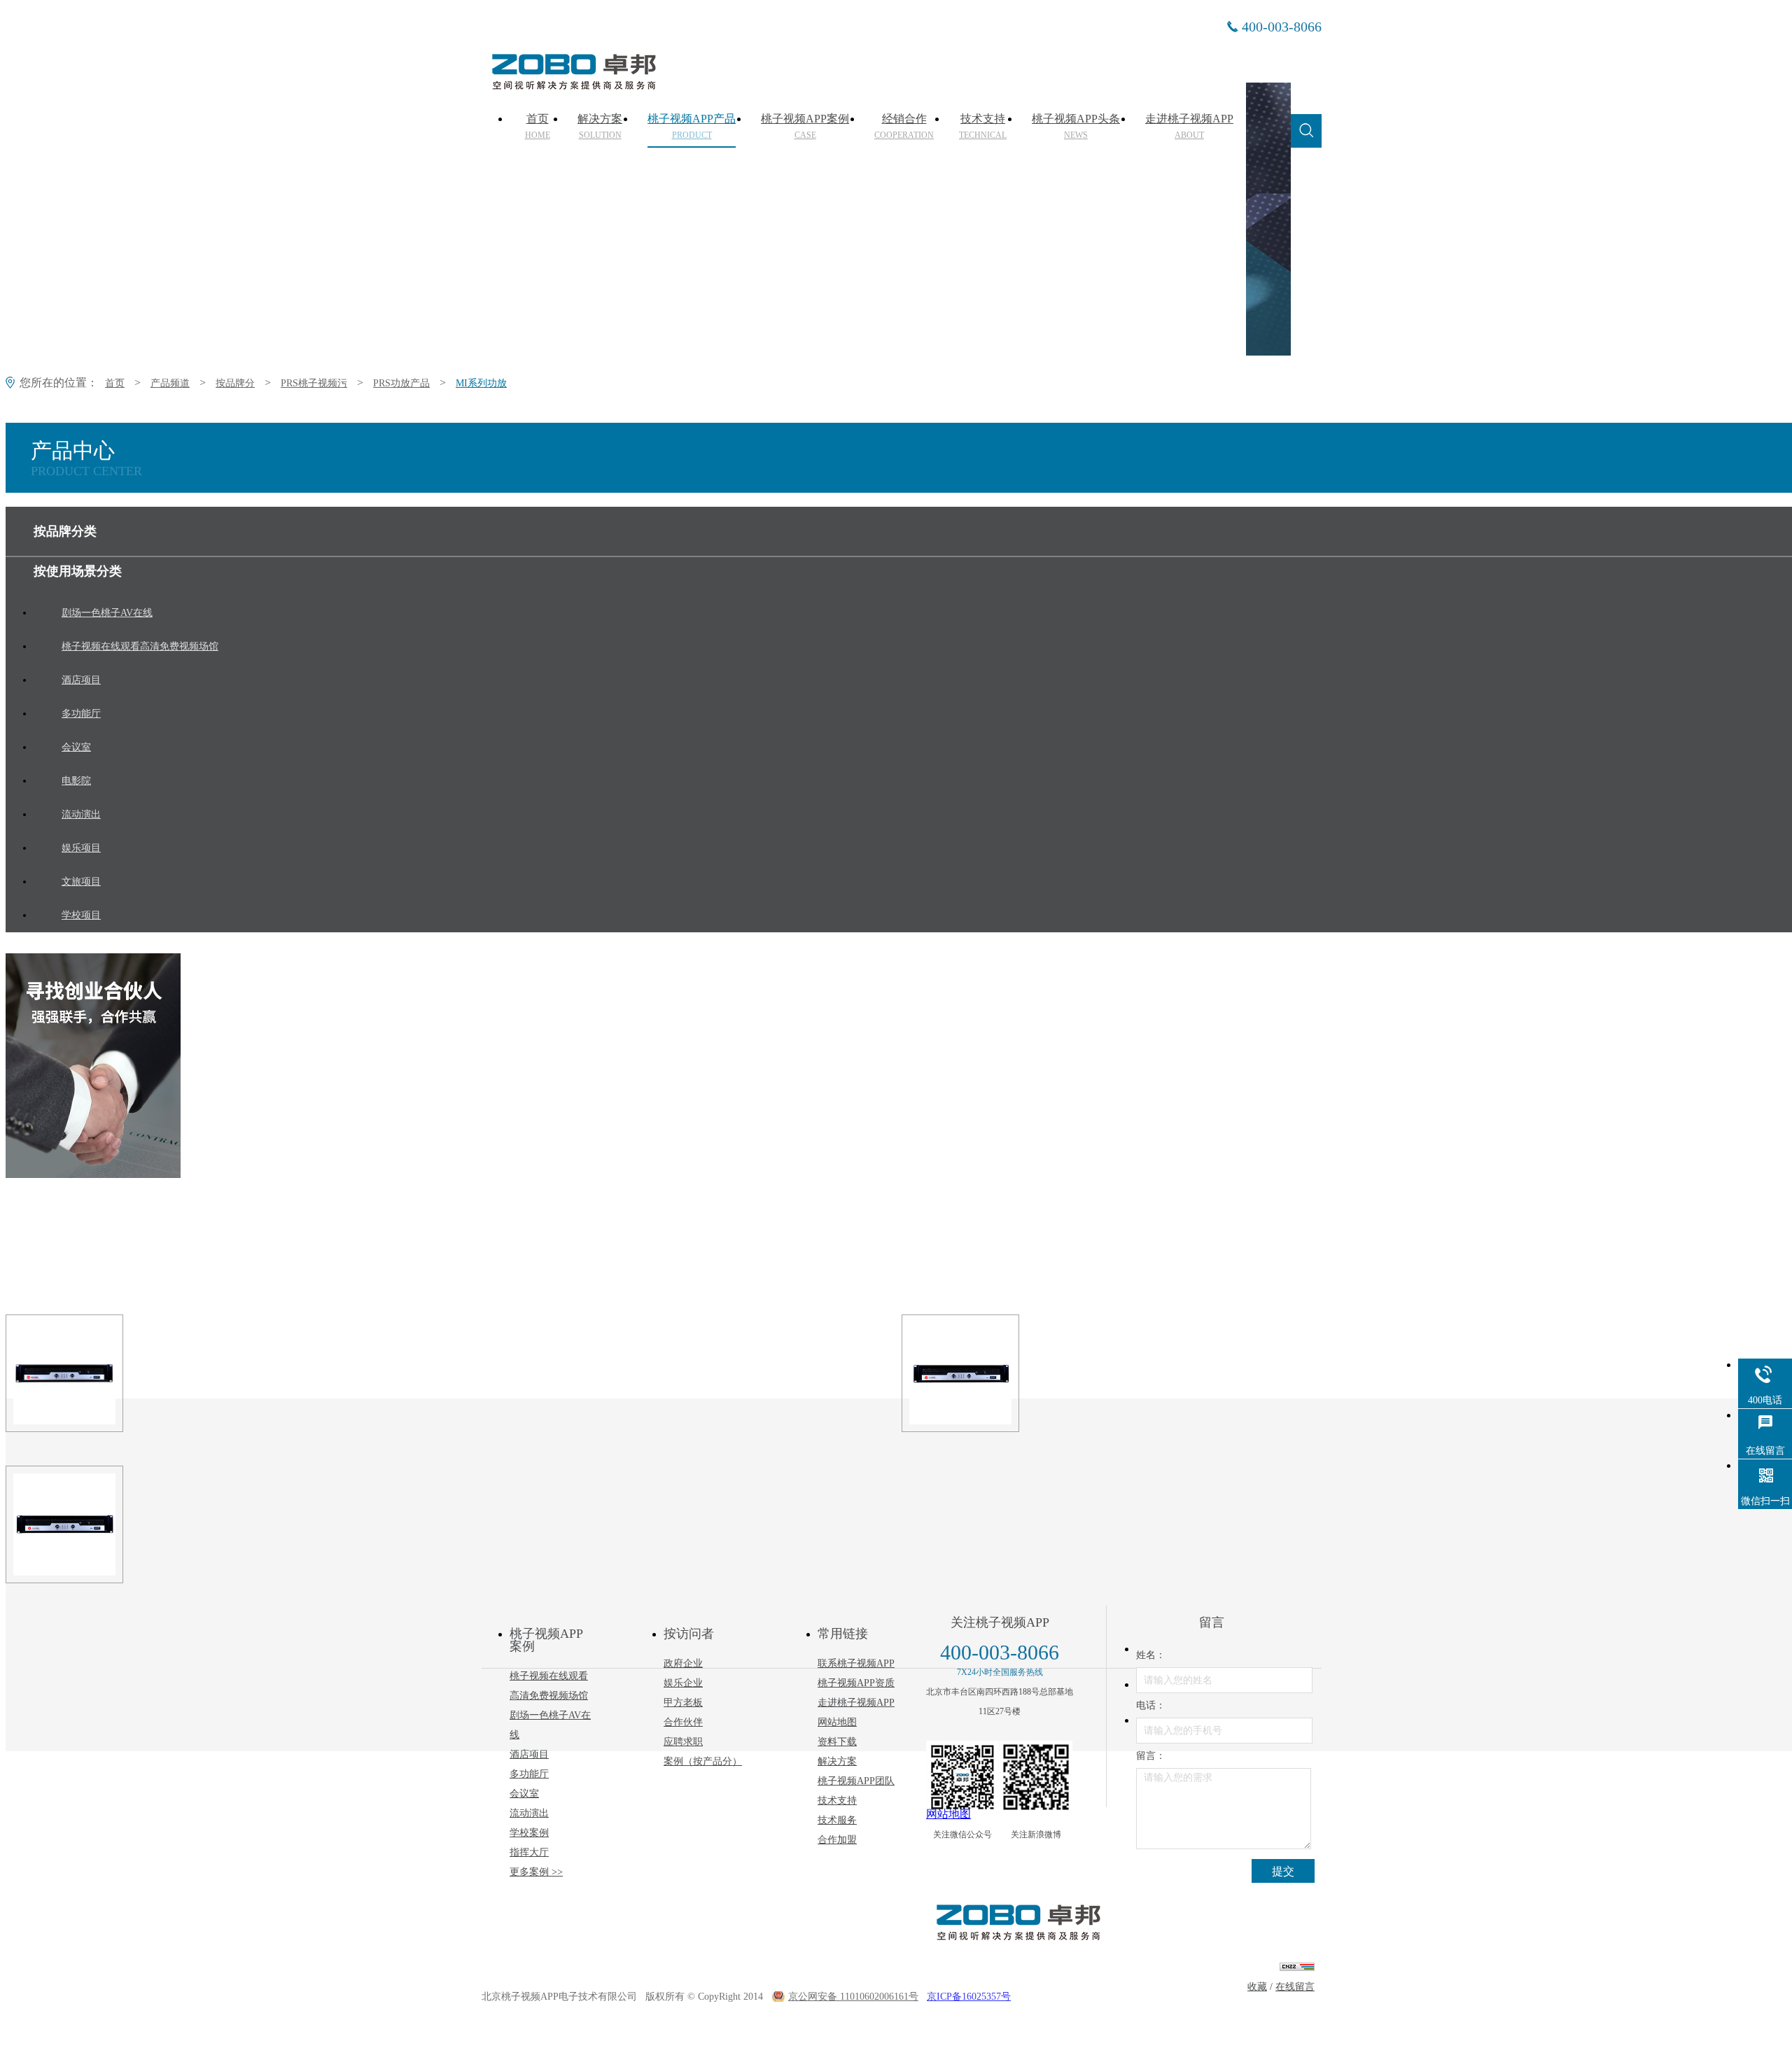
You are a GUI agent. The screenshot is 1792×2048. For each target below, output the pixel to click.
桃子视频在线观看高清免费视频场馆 (549, 1686)
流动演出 (529, 1813)
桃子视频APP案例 (805, 127)
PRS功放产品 (401, 383)
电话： (1151, 1705)
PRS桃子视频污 (314, 383)
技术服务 (837, 1820)
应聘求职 (683, 1742)
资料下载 (837, 1742)
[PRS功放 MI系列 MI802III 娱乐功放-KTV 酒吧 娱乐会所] (1081, 1373)
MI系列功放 (481, 383)
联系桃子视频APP (856, 1663)
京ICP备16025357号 (969, 1997)
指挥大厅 (529, 1852)
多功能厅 (529, 1774)
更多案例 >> (536, 1872)
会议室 (524, 1794)
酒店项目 (529, 1754)
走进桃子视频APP (1189, 127)
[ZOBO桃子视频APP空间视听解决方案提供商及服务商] (573, 85)
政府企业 (683, 1663)
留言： (1151, 1756)
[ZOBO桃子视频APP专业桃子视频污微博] (1036, 1777)
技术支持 (983, 127)
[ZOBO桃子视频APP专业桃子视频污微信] (962, 1777)
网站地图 (837, 1722)
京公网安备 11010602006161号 (853, 1997)
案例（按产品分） (703, 1761)
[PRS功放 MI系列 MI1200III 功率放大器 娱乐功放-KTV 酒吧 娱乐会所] (185, 1524)
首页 (538, 127)
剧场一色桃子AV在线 (550, 1725)
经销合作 (904, 127)
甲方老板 (683, 1703)
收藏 (1257, 1987)
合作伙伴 (683, 1722)
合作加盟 (837, 1840)
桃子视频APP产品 (692, 127)
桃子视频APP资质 (856, 1683)
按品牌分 (235, 383)
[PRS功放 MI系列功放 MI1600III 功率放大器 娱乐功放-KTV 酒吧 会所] (185, 1373)
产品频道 (170, 383)
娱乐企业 (683, 1683)
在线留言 (1295, 1987)
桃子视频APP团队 (856, 1781)
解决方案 (600, 127)
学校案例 (529, 1833)
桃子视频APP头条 (1076, 127)
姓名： (1151, 1655)
